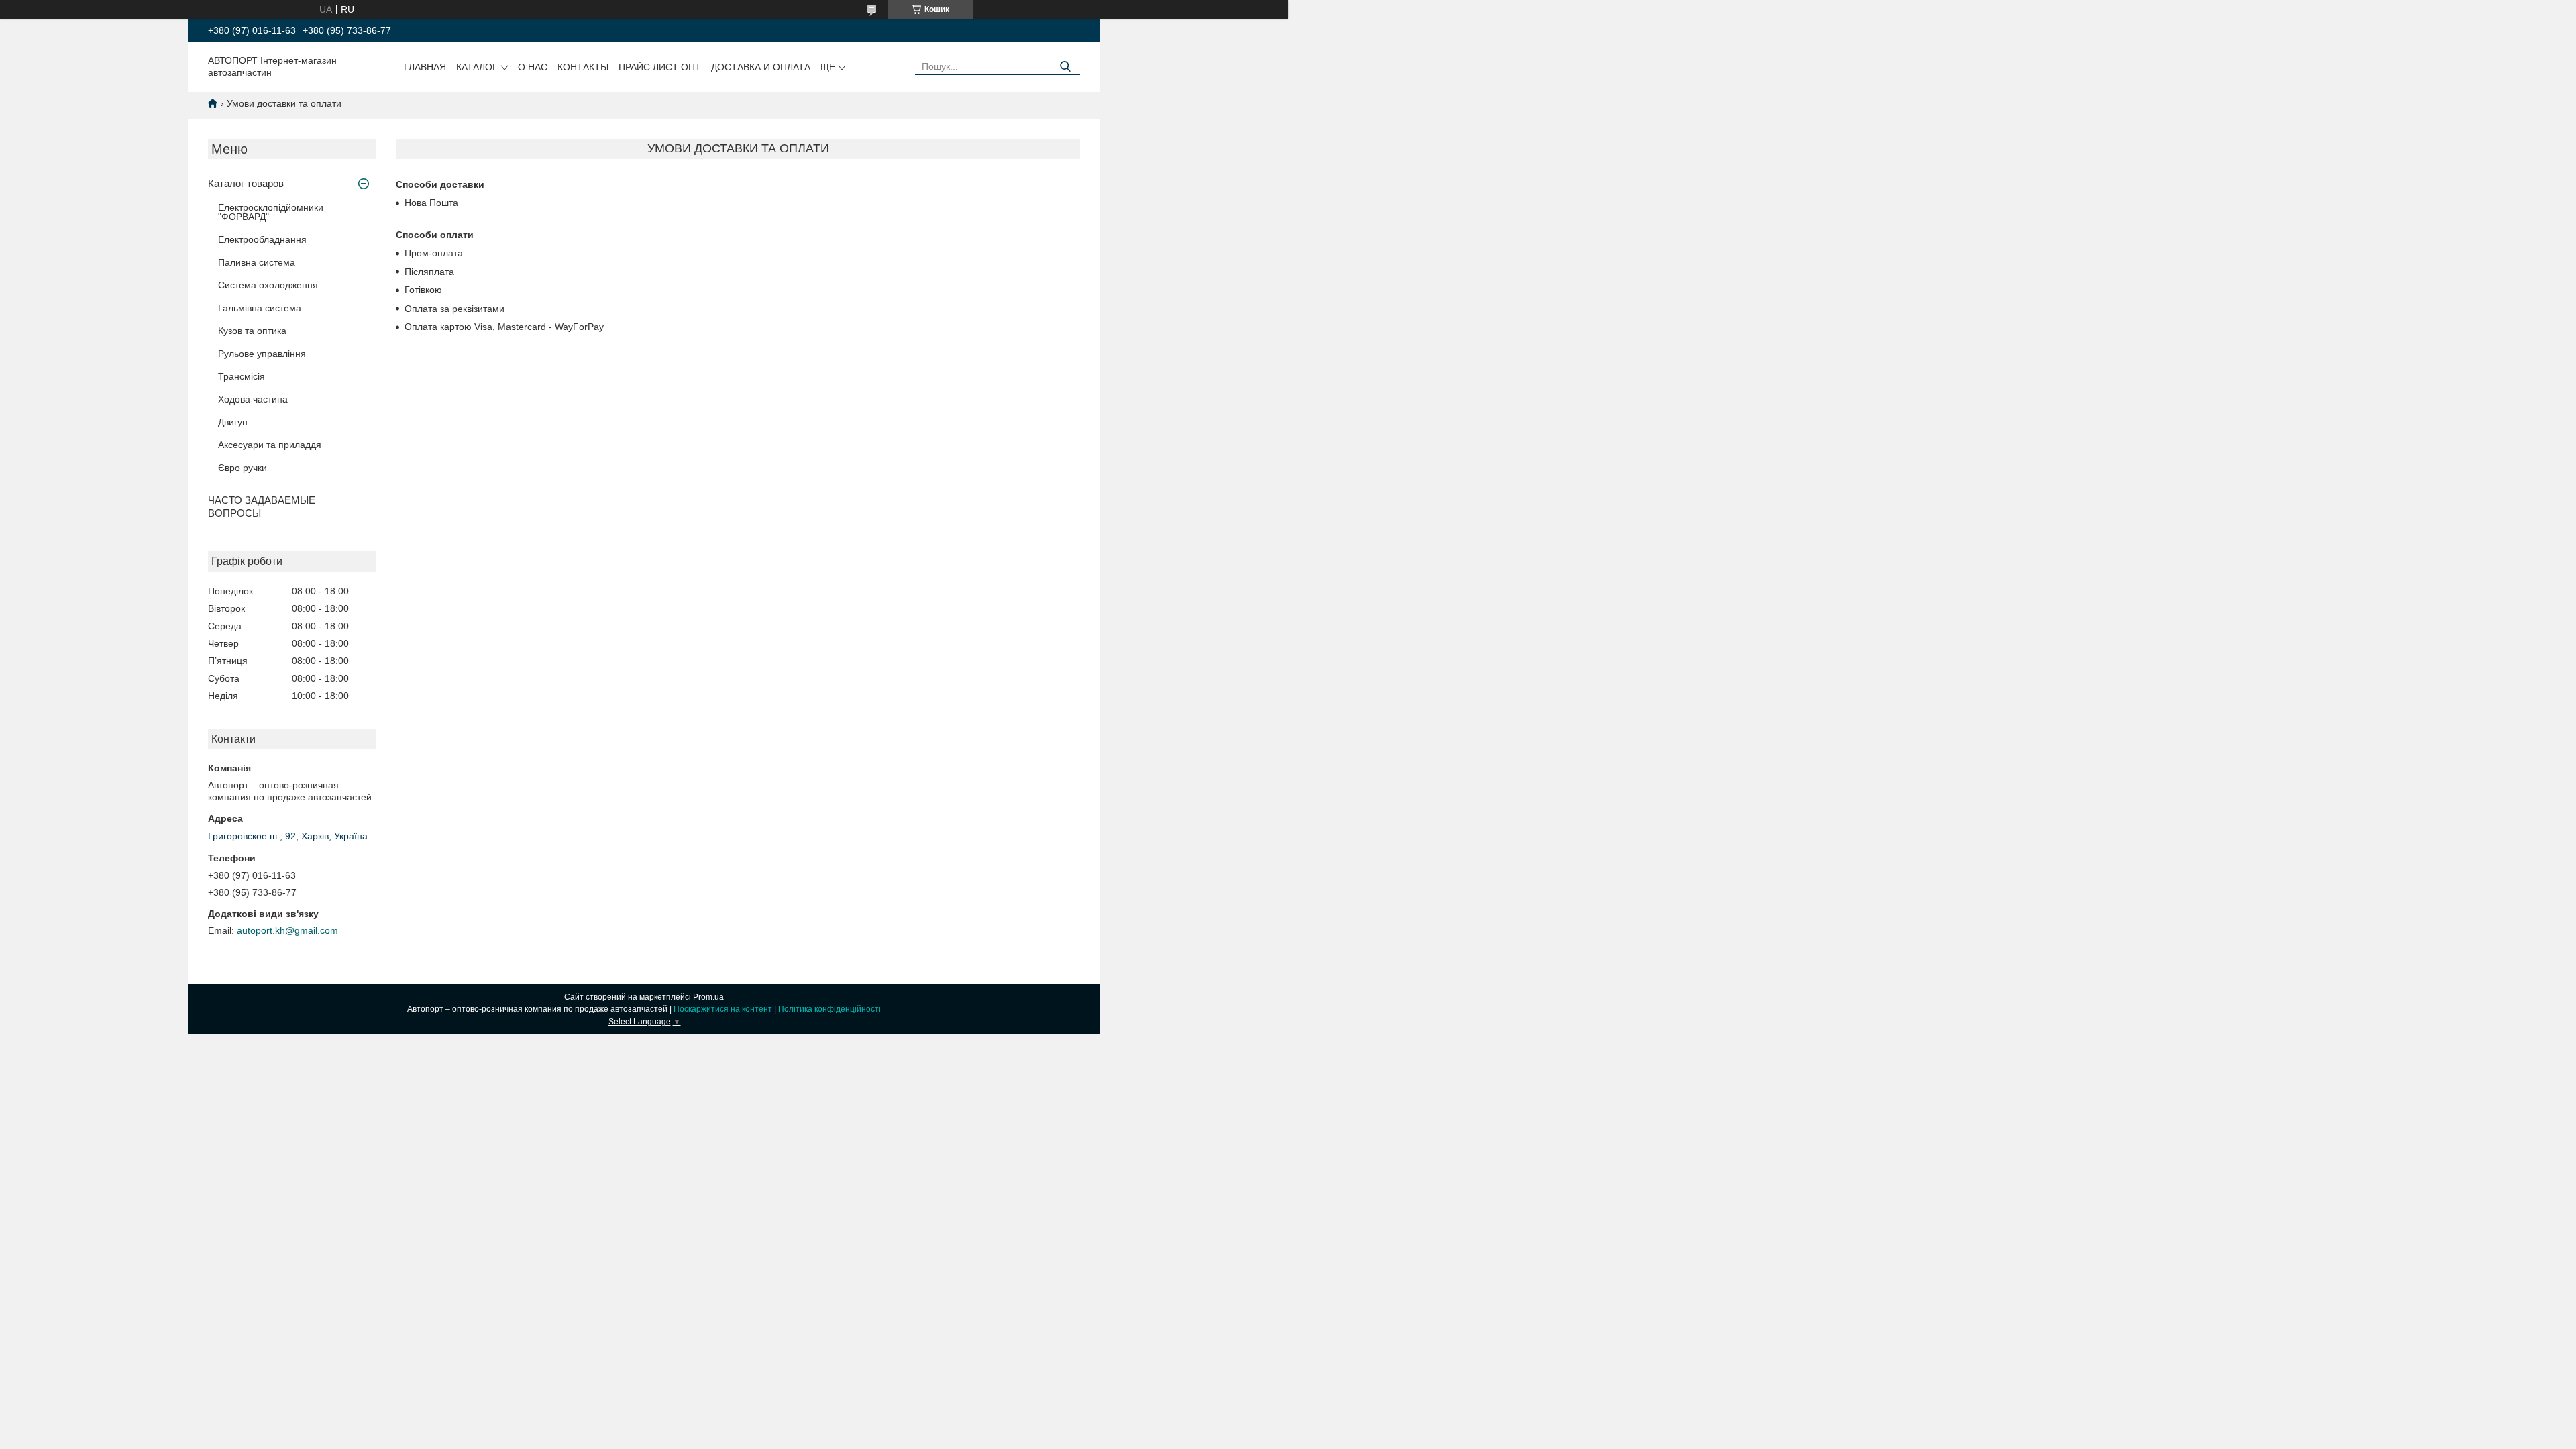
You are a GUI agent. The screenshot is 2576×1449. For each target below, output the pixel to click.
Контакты (583, 67)
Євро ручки (243, 468)
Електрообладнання (262, 239)
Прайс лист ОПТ (660, 67)
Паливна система (257, 262)
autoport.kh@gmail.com (287, 930)
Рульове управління (262, 354)
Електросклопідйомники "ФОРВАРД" (271, 212)
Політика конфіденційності (829, 1009)
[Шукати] (1065, 67)
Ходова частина (253, 399)
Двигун (233, 422)
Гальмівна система (260, 308)
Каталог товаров (246, 183)
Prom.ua (708, 997)
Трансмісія (241, 376)
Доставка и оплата (761, 67)
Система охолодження (268, 285)
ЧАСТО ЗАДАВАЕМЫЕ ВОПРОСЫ (262, 506)
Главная (425, 67)
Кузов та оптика (252, 331)
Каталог (477, 67)
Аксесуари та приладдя (270, 445)
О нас (533, 67)
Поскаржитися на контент (723, 1009)
